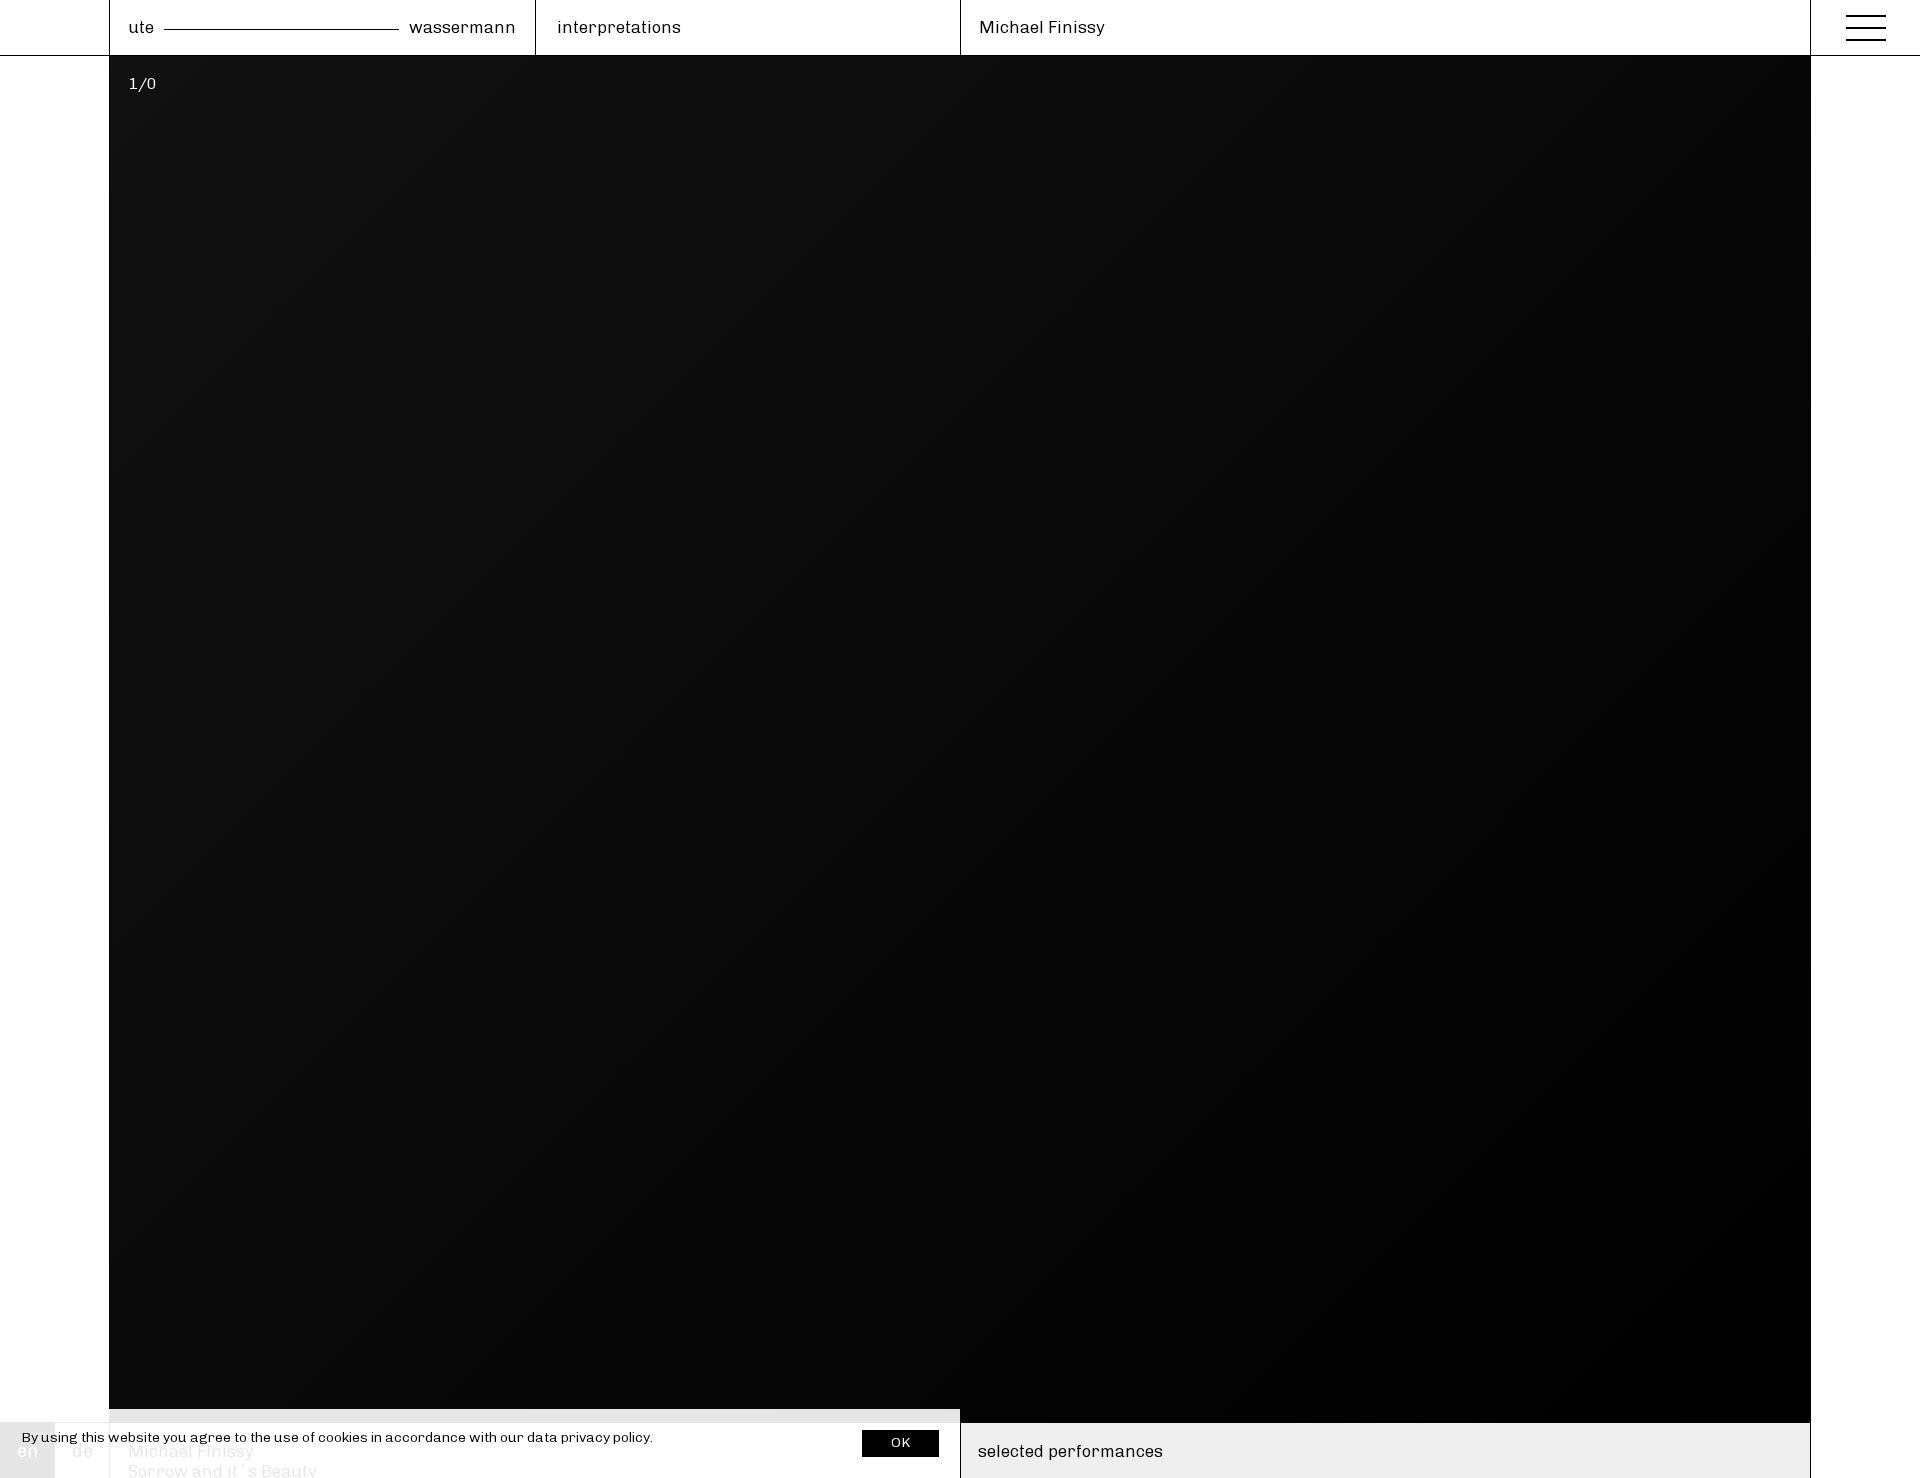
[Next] (1865, 739)
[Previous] (55, 739)
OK (900, 1442)
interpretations (619, 27)
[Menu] (1866, 22)
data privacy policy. (590, 1437)
